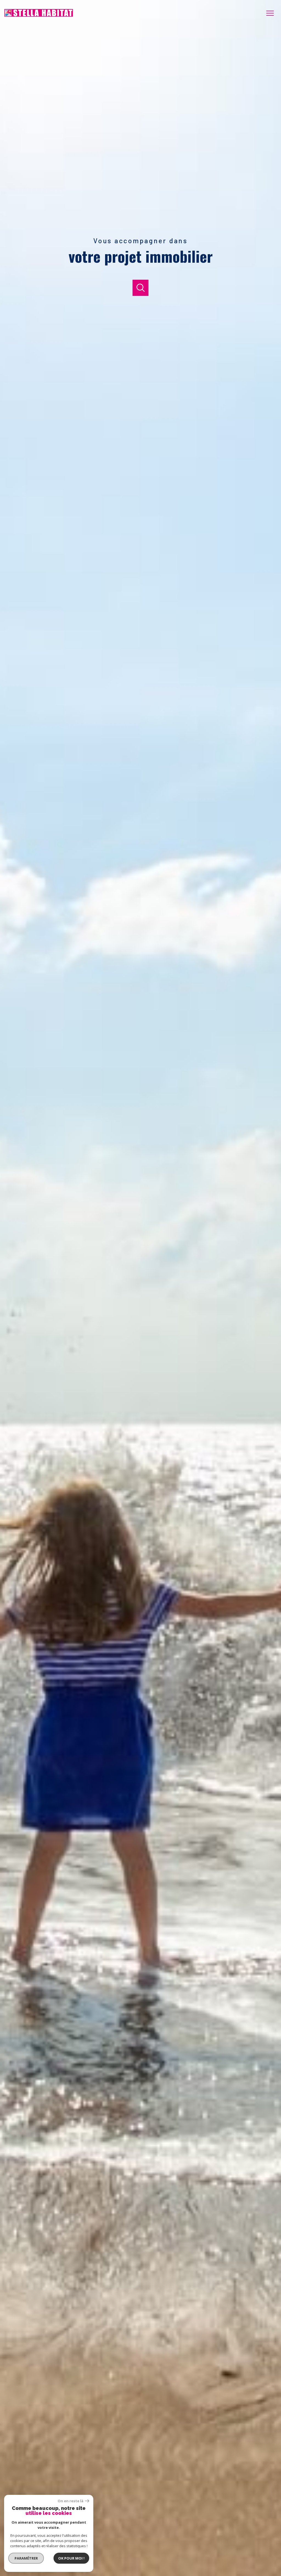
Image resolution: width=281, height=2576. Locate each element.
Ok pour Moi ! (71, 2558)
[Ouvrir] (141, 288)
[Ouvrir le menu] (272, 13)
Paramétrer (26, 2558)
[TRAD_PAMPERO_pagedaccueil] (39, 15)
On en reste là (71, 2501)
